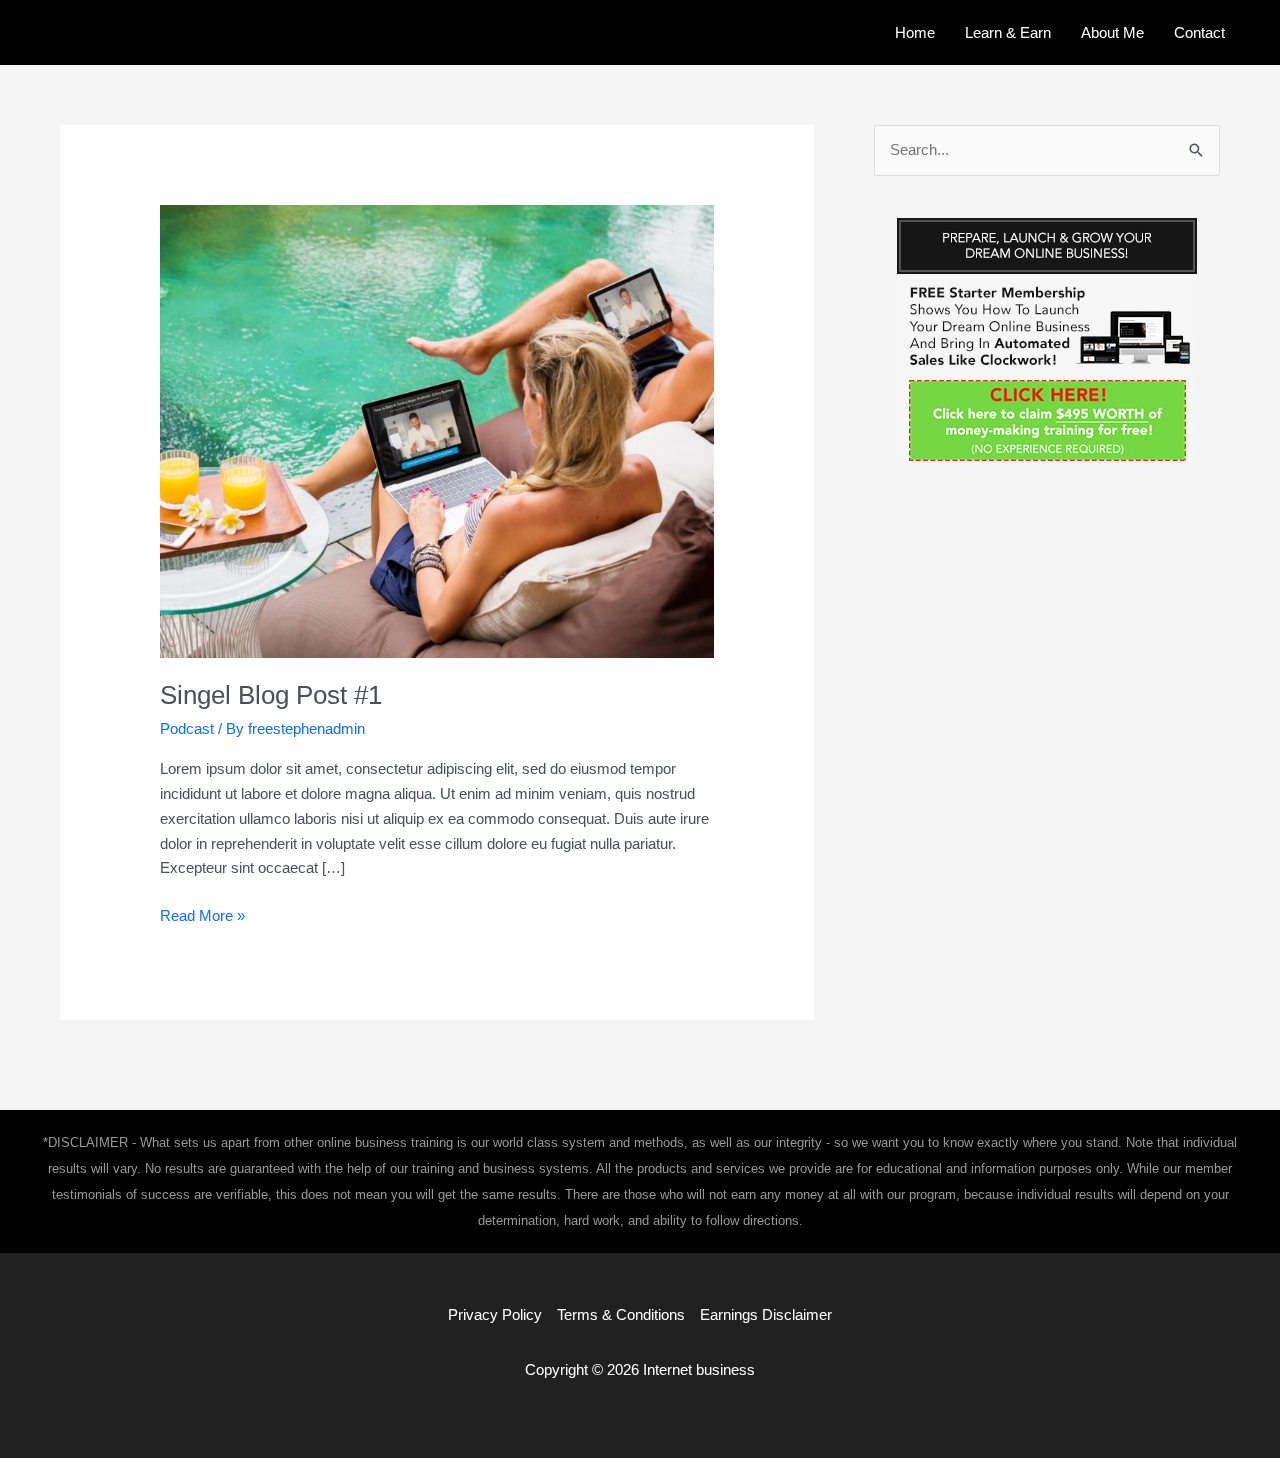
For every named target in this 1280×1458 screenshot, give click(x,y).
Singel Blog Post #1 (271, 695)
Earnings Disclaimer (766, 1314)
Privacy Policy (495, 1314)
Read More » (202, 917)
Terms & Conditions (621, 1314)
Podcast (187, 728)
